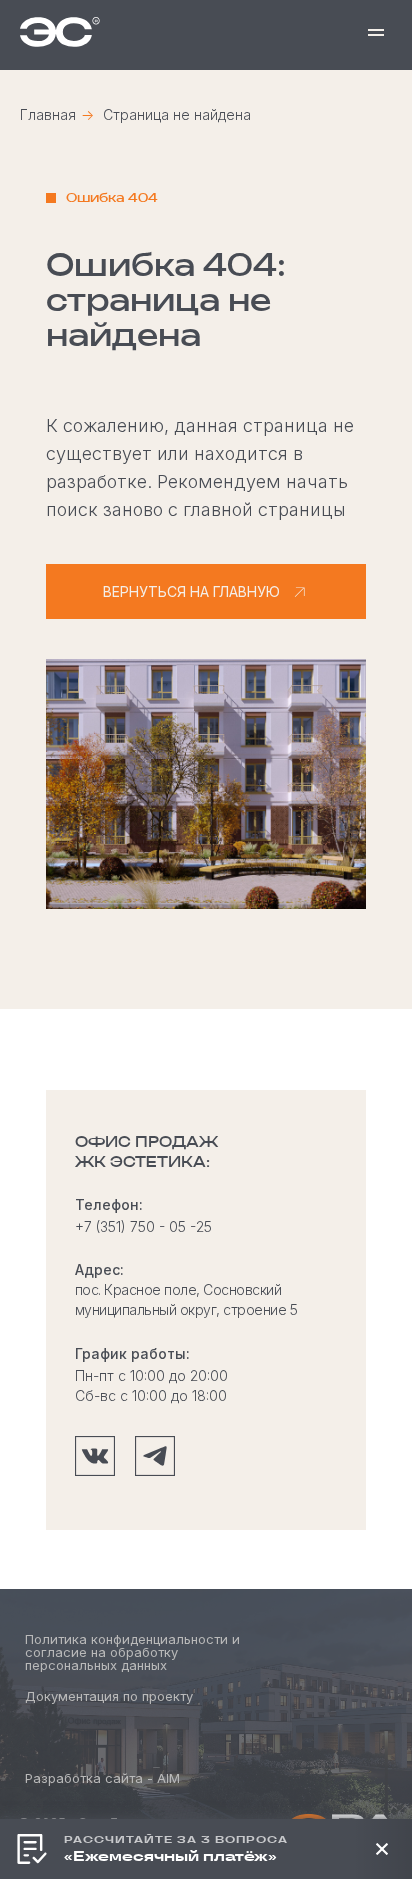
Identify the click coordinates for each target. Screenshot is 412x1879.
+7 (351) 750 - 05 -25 (143, 1226)
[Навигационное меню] (376, 32)
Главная (48, 114)
